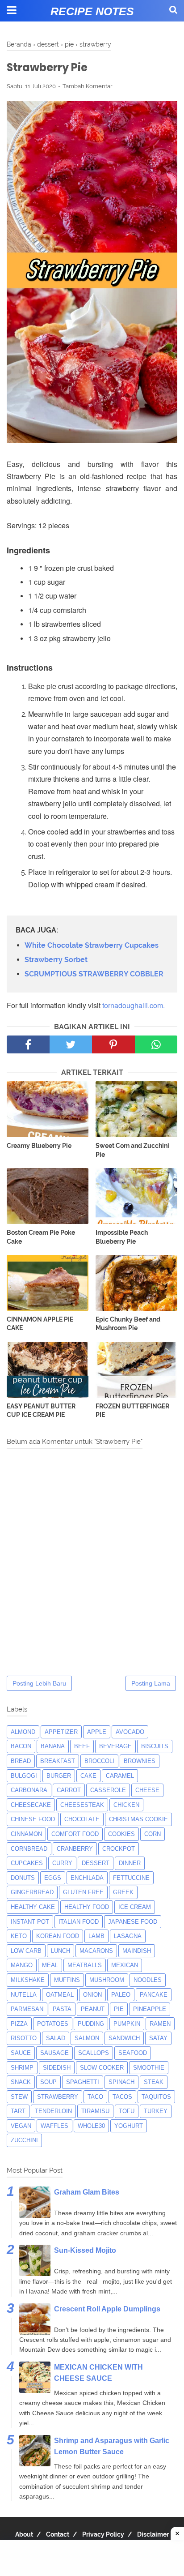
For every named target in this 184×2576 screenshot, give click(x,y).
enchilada (87, 1878)
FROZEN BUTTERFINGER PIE (132, 1411)
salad (56, 2038)
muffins (67, 1980)
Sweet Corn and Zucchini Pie (132, 1150)
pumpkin (127, 2024)
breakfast (58, 1761)
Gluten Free (83, 1892)
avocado (130, 1732)
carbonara (29, 1790)
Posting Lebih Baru (39, 1683)
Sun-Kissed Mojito (85, 2250)
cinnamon (26, 1834)
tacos (122, 2097)
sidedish (57, 2068)
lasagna (128, 1936)
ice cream (135, 1907)
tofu (127, 2111)
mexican (125, 1965)
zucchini (24, 2140)
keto (19, 1936)
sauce (21, 2053)
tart (18, 2111)
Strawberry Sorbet (56, 960)
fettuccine (131, 1878)
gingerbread (32, 1892)
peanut (93, 2009)
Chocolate (82, 1819)
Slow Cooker (102, 2068)
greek (123, 1892)
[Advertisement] (92, 2558)
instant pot (30, 1922)
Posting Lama (151, 1683)
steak (154, 2082)
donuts (23, 1878)
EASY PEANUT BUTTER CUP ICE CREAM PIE (41, 1411)
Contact (58, 2534)
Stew (19, 2097)
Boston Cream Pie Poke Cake (41, 1237)
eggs (53, 1878)
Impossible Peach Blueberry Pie (122, 1237)
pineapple (150, 2009)
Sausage (54, 2053)
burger (59, 1776)
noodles (148, 1980)
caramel (120, 1776)
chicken (126, 1805)
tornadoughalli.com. (134, 1005)
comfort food (75, 1834)
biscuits (155, 1746)
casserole (108, 1790)
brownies (140, 1761)
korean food (58, 1936)
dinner (130, 1863)
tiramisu (95, 2111)
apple (97, 1732)
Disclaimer (153, 2534)
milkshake (28, 1980)
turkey (156, 2111)
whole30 (91, 2126)
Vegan (21, 2126)
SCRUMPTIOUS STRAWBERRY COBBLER (94, 974)
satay (158, 2038)
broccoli (99, 1761)
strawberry (58, 2097)
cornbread (29, 1849)
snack (21, 2082)
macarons (96, 1951)
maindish (137, 1951)
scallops (94, 2053)
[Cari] (173, 10)
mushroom (107, 1980)
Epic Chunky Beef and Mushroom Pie (128, 1324)
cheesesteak (82, 1805)
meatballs (85, 1965)
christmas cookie (138, 1819)
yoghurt (129, 2126)
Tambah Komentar (88, 86)
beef (82, 1746)
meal (50, 1965)
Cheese (147, 1790)
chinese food (33, 1819)
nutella (24, 1995)
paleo (121, 1995)
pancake (154, 1995)
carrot (69, 1790)
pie (119, 2009)
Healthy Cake (33, 1907)
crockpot (119, 1849)
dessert (96, 1863)
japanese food (133, 1922)
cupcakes (27, 1863)
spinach (121, 2082)
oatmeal (60, 1995)
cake (88, 1776)
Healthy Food (87, 1907)
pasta (62, 2009)
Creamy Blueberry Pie (39, 1146)
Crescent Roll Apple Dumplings (107, 2309)
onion (92, 1995)
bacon (21, 1746)
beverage (115, 1746)
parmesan (27, 2009)
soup (48, 2082)
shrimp (22, 2068)
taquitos (156, 2097)
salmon (87, 2038)
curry (62, 1863)
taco (95, 2097)
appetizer (61, 1732)
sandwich (124, 2038)
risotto (24, 2038)
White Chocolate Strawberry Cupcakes (92, 945)
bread (21, 1761)
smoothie (149, 2068)
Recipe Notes (92, 11)
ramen (160, 2024)
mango (22, 1965)
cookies (121, 1834)
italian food (79, 1922)
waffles (54, 2126)
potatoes (53, 2024)
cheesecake (31, 1805)
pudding (91, 2024)
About (24, 2534)
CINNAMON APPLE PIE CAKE (40, 1324)
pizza (19, 2024)
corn (153, 1834)
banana (53, 1746)
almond (23, 1732)
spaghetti (83, 2082)
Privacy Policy (103, 2534)
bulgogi (24, 1776)
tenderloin (53, 2111)
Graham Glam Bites (87, 2192)
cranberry (75, 1849)
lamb (96, 1936)
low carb (26, 1951)
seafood (133, 2053)
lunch (61, 1951)
